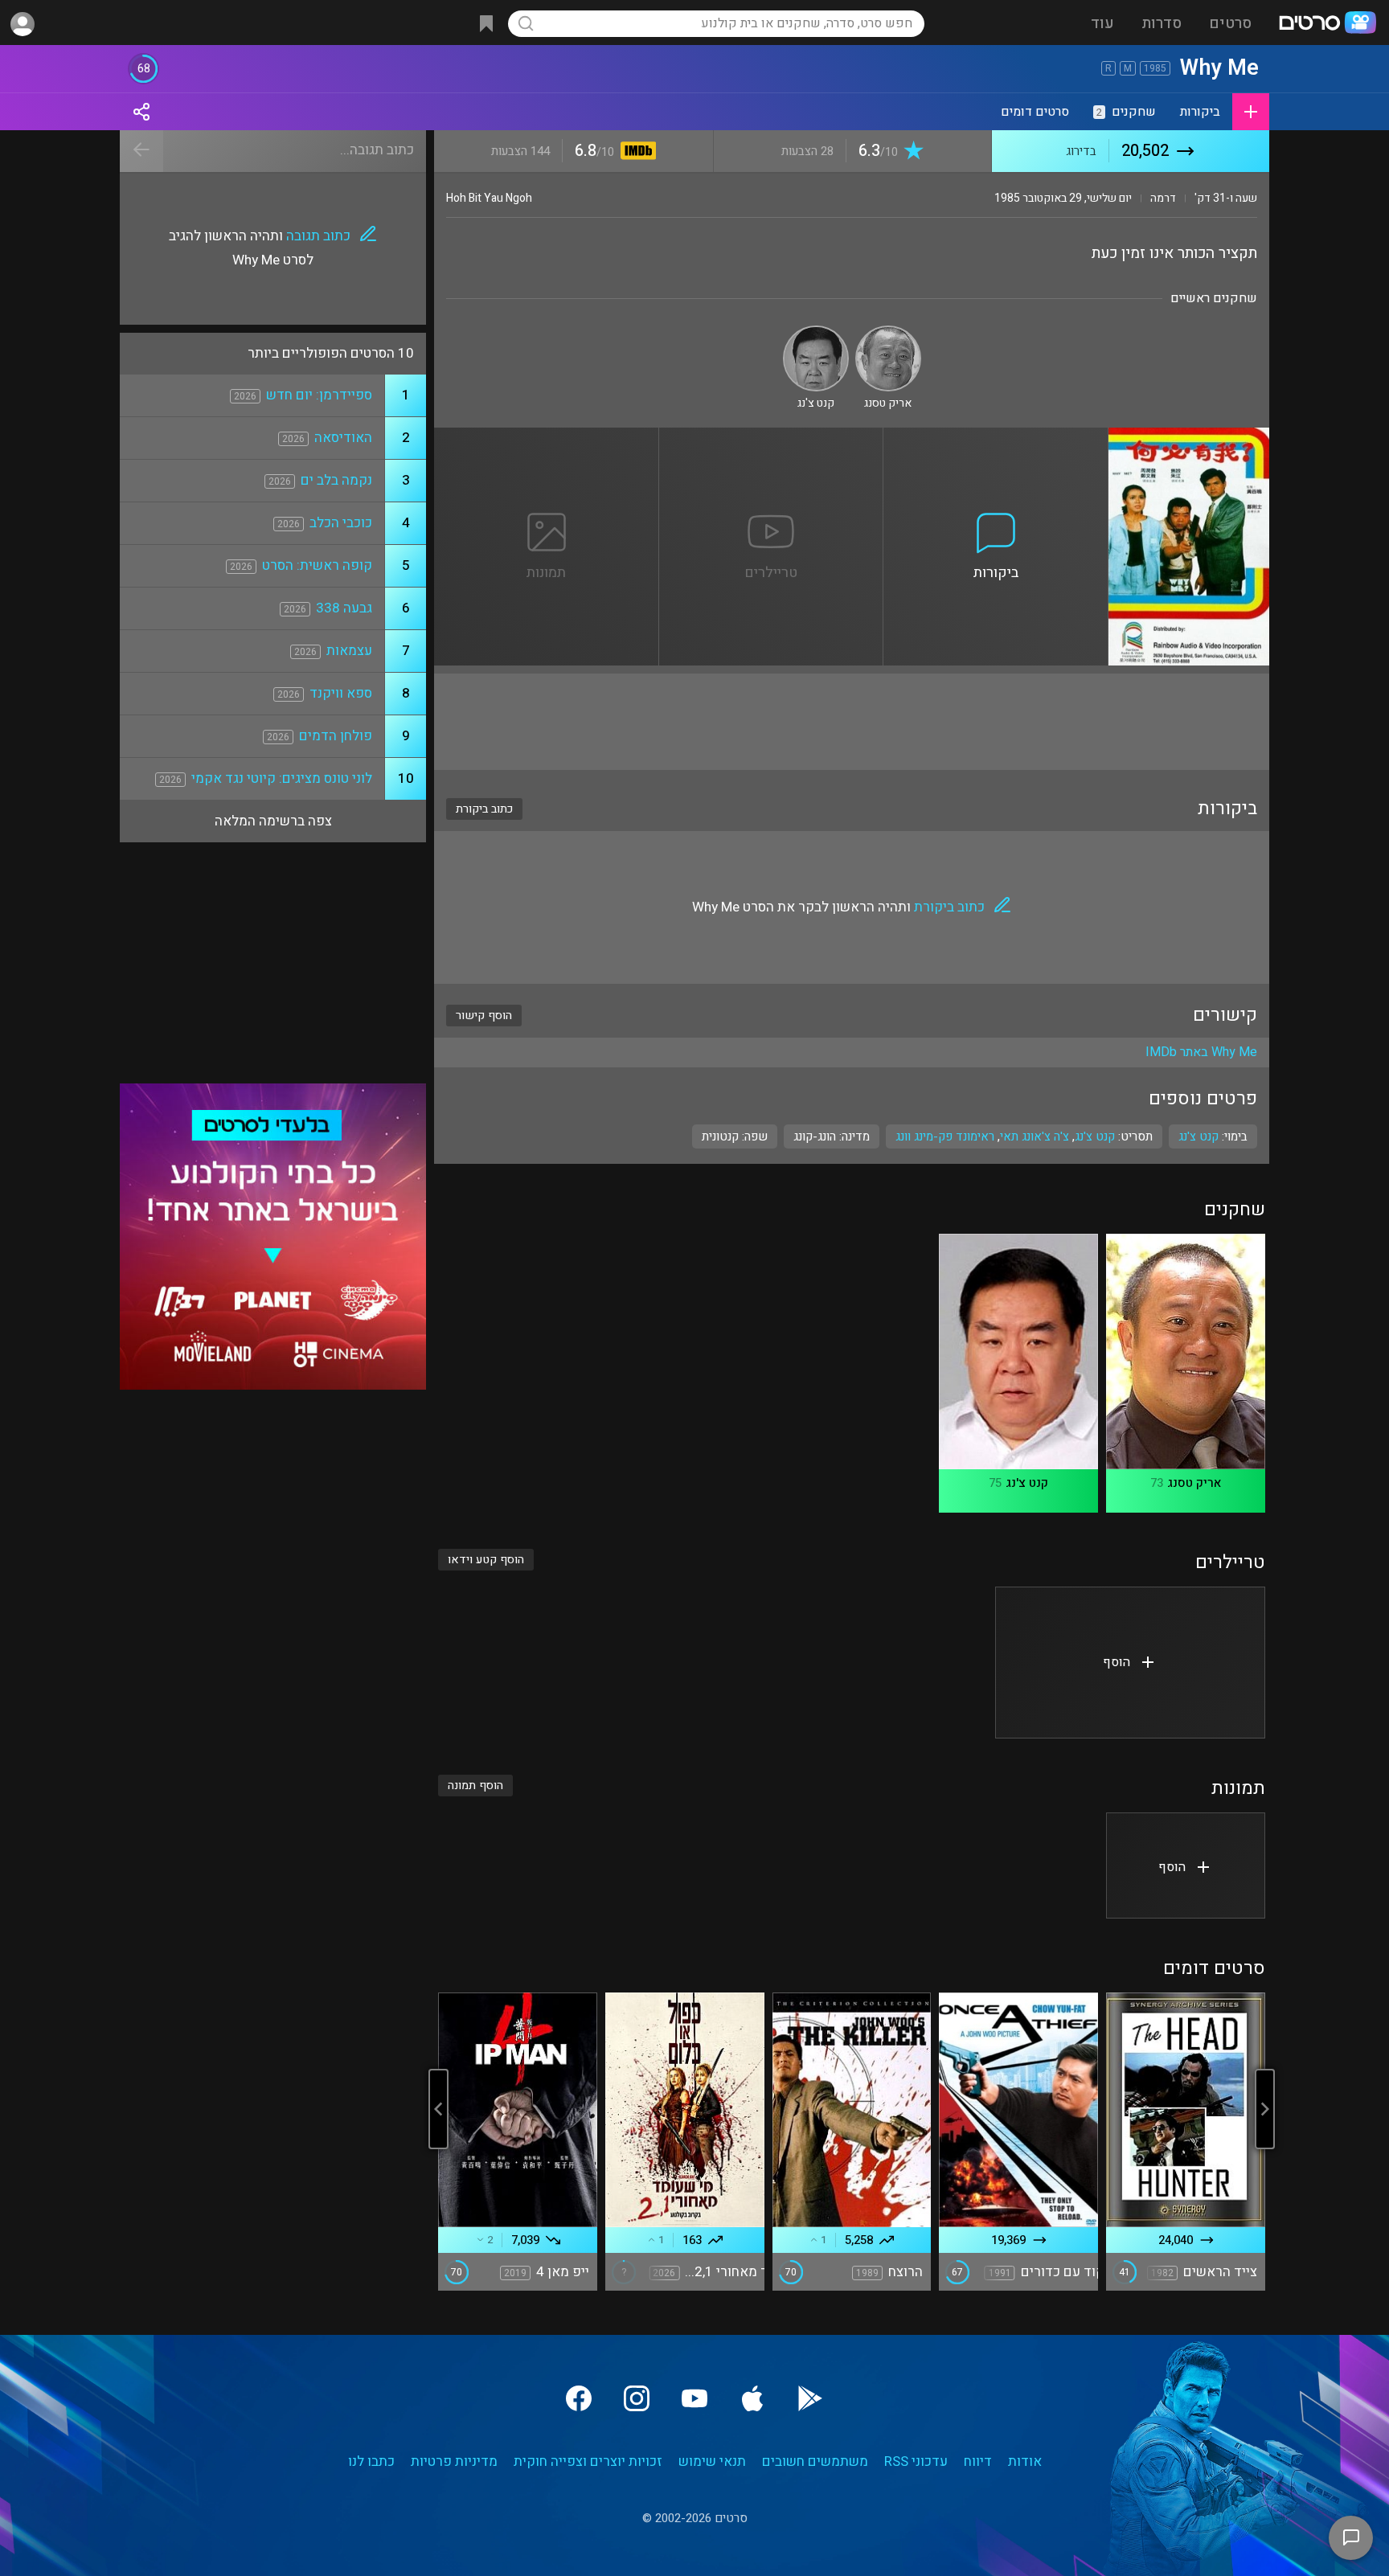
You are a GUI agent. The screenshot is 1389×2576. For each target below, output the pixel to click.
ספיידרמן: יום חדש (319, 395)
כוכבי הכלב (341, 523)
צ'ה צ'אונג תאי (1035, 1136)
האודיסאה (343, 438)
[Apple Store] (752, 2398)
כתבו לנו (371, 2461)
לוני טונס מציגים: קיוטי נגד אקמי (282, 778)
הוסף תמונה (475, 1786)
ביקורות (1200, 112)
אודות (1025, 2461)
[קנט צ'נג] (816, 332)
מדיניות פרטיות (454, 2461)
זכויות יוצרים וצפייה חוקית (588, 2461)
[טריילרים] (772, 437)
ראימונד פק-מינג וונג (945, 1136)
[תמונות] (547, 437)
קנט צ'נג (1095, 1136)
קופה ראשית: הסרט (317, 565)
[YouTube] (694, 2398)
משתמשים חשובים (815, 2461)
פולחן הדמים (336, 736)
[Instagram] (637, 2398)
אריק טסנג (1194, 1483)
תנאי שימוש (712, 2461)
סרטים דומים (1035, 112)
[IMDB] (635, 152)
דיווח (978, 2461)
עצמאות (349, 651)
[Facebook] (579, 2398)
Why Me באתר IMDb (1201, 1052)
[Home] (1327, 24)
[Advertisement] (852, 722)
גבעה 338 (344, 608)
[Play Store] (810, 2398)
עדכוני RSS (916, 2461)
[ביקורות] (996, 437)
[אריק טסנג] (888, 332)
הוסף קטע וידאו (486, 1560)
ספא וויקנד (341, 693)
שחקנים (1126, 112)
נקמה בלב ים (336, 480)
